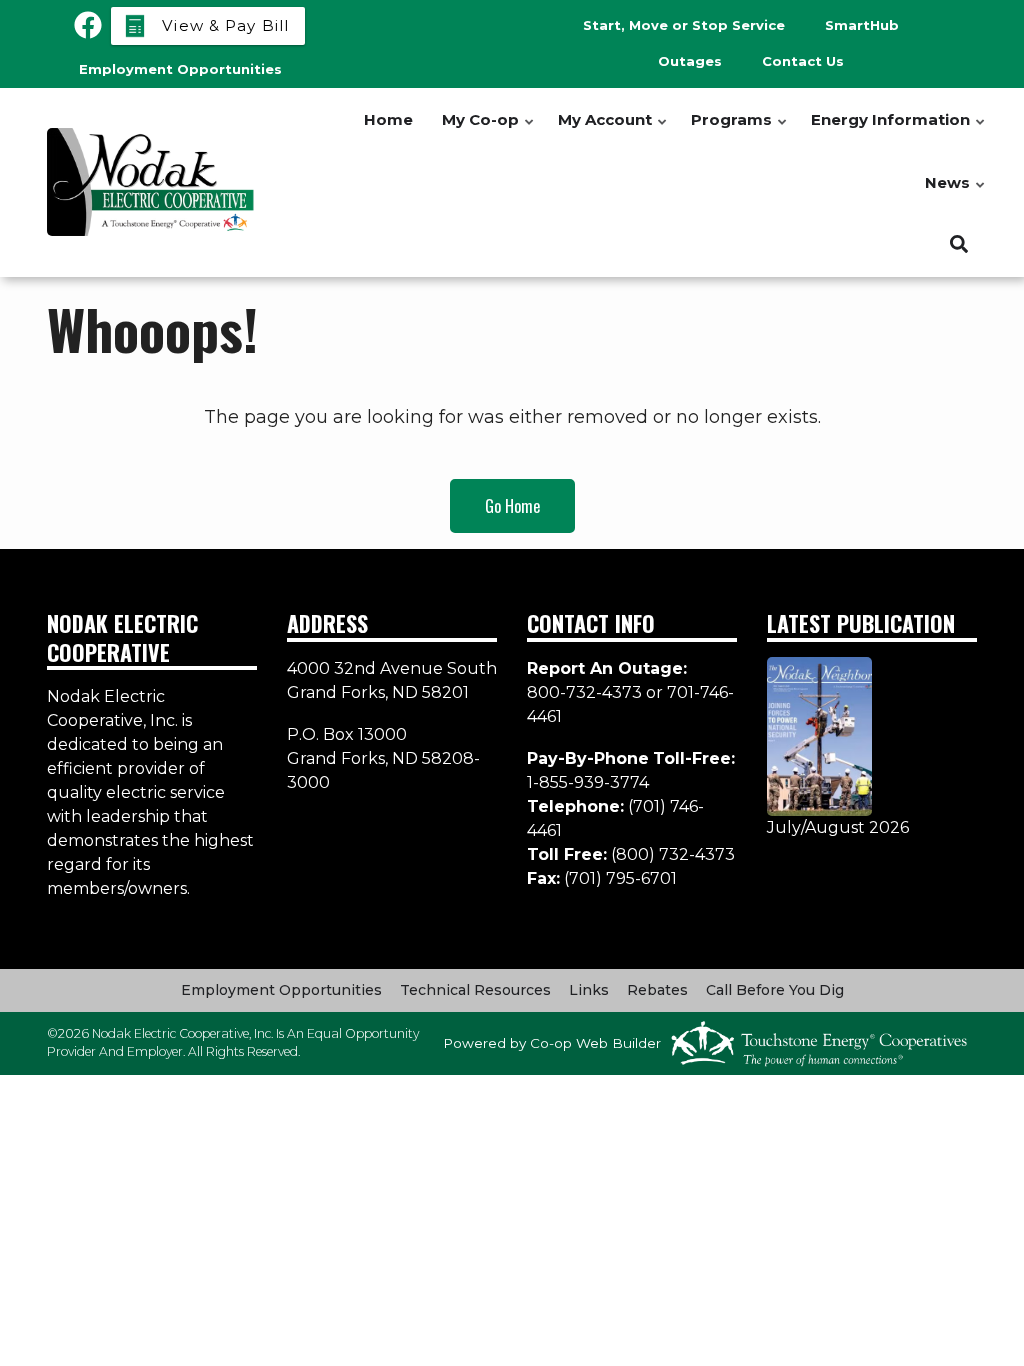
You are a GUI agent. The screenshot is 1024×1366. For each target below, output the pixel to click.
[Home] (152, 181)
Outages (690, 61)
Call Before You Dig (775, 990)
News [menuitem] (956, 193)
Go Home (512, 506)
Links (589, 990)
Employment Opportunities (281, 990)
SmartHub (862, 25)
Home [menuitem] (388, 119)
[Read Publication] (819, 735)
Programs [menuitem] (740, 130)
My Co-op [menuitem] (489, 130)
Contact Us (803, 61)
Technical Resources (475, 990)
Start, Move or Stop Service (684, 25)
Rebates (657, 990)
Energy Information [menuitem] (899, 130)
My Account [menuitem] (613, 130)
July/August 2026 (838, 827)
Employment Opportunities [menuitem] (180, 69)
